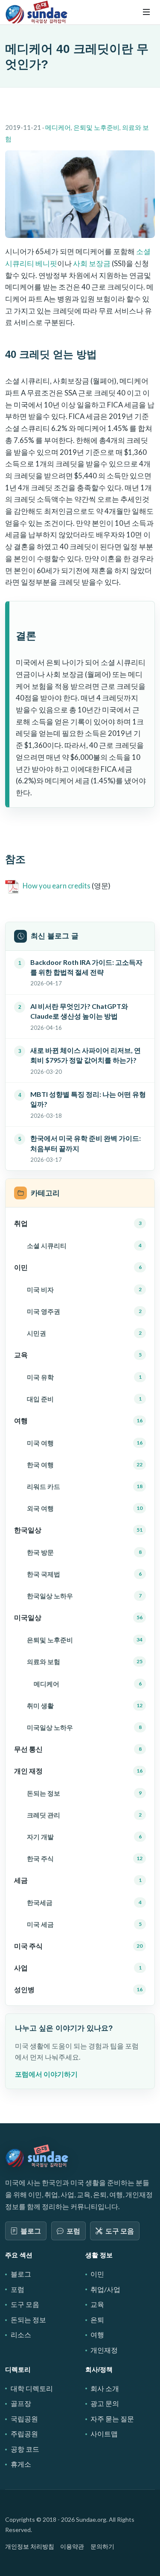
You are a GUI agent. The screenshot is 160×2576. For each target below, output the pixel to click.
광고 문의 (105, 2403)
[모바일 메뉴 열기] (146, 12)
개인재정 (104, 2350)
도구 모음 (120, 2231)
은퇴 (97, 2320)
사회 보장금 (92, 263)
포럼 (73, 2231)
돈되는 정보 (28, 2320)
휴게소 (21, 2464)
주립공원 (24, 2434)
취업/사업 (105, 2289)
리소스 (21, 2334)
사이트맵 (104, 2434)
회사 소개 (105, 2388)
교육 (97, 2304)
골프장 (21, 2403)
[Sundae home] (37, 2156)
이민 (97, 2274)
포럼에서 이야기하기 (46, 2074)
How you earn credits (57, 886)
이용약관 (72, 2546)
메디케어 (58, 127)
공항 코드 (25, 2449)
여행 (97, 2334)
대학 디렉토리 (32, 2388)
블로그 (31, 2231)
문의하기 (102, 2546)
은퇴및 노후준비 (96, 127)
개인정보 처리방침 (30, 2546)
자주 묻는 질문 (112, 2419)
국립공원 (24, 2419)
